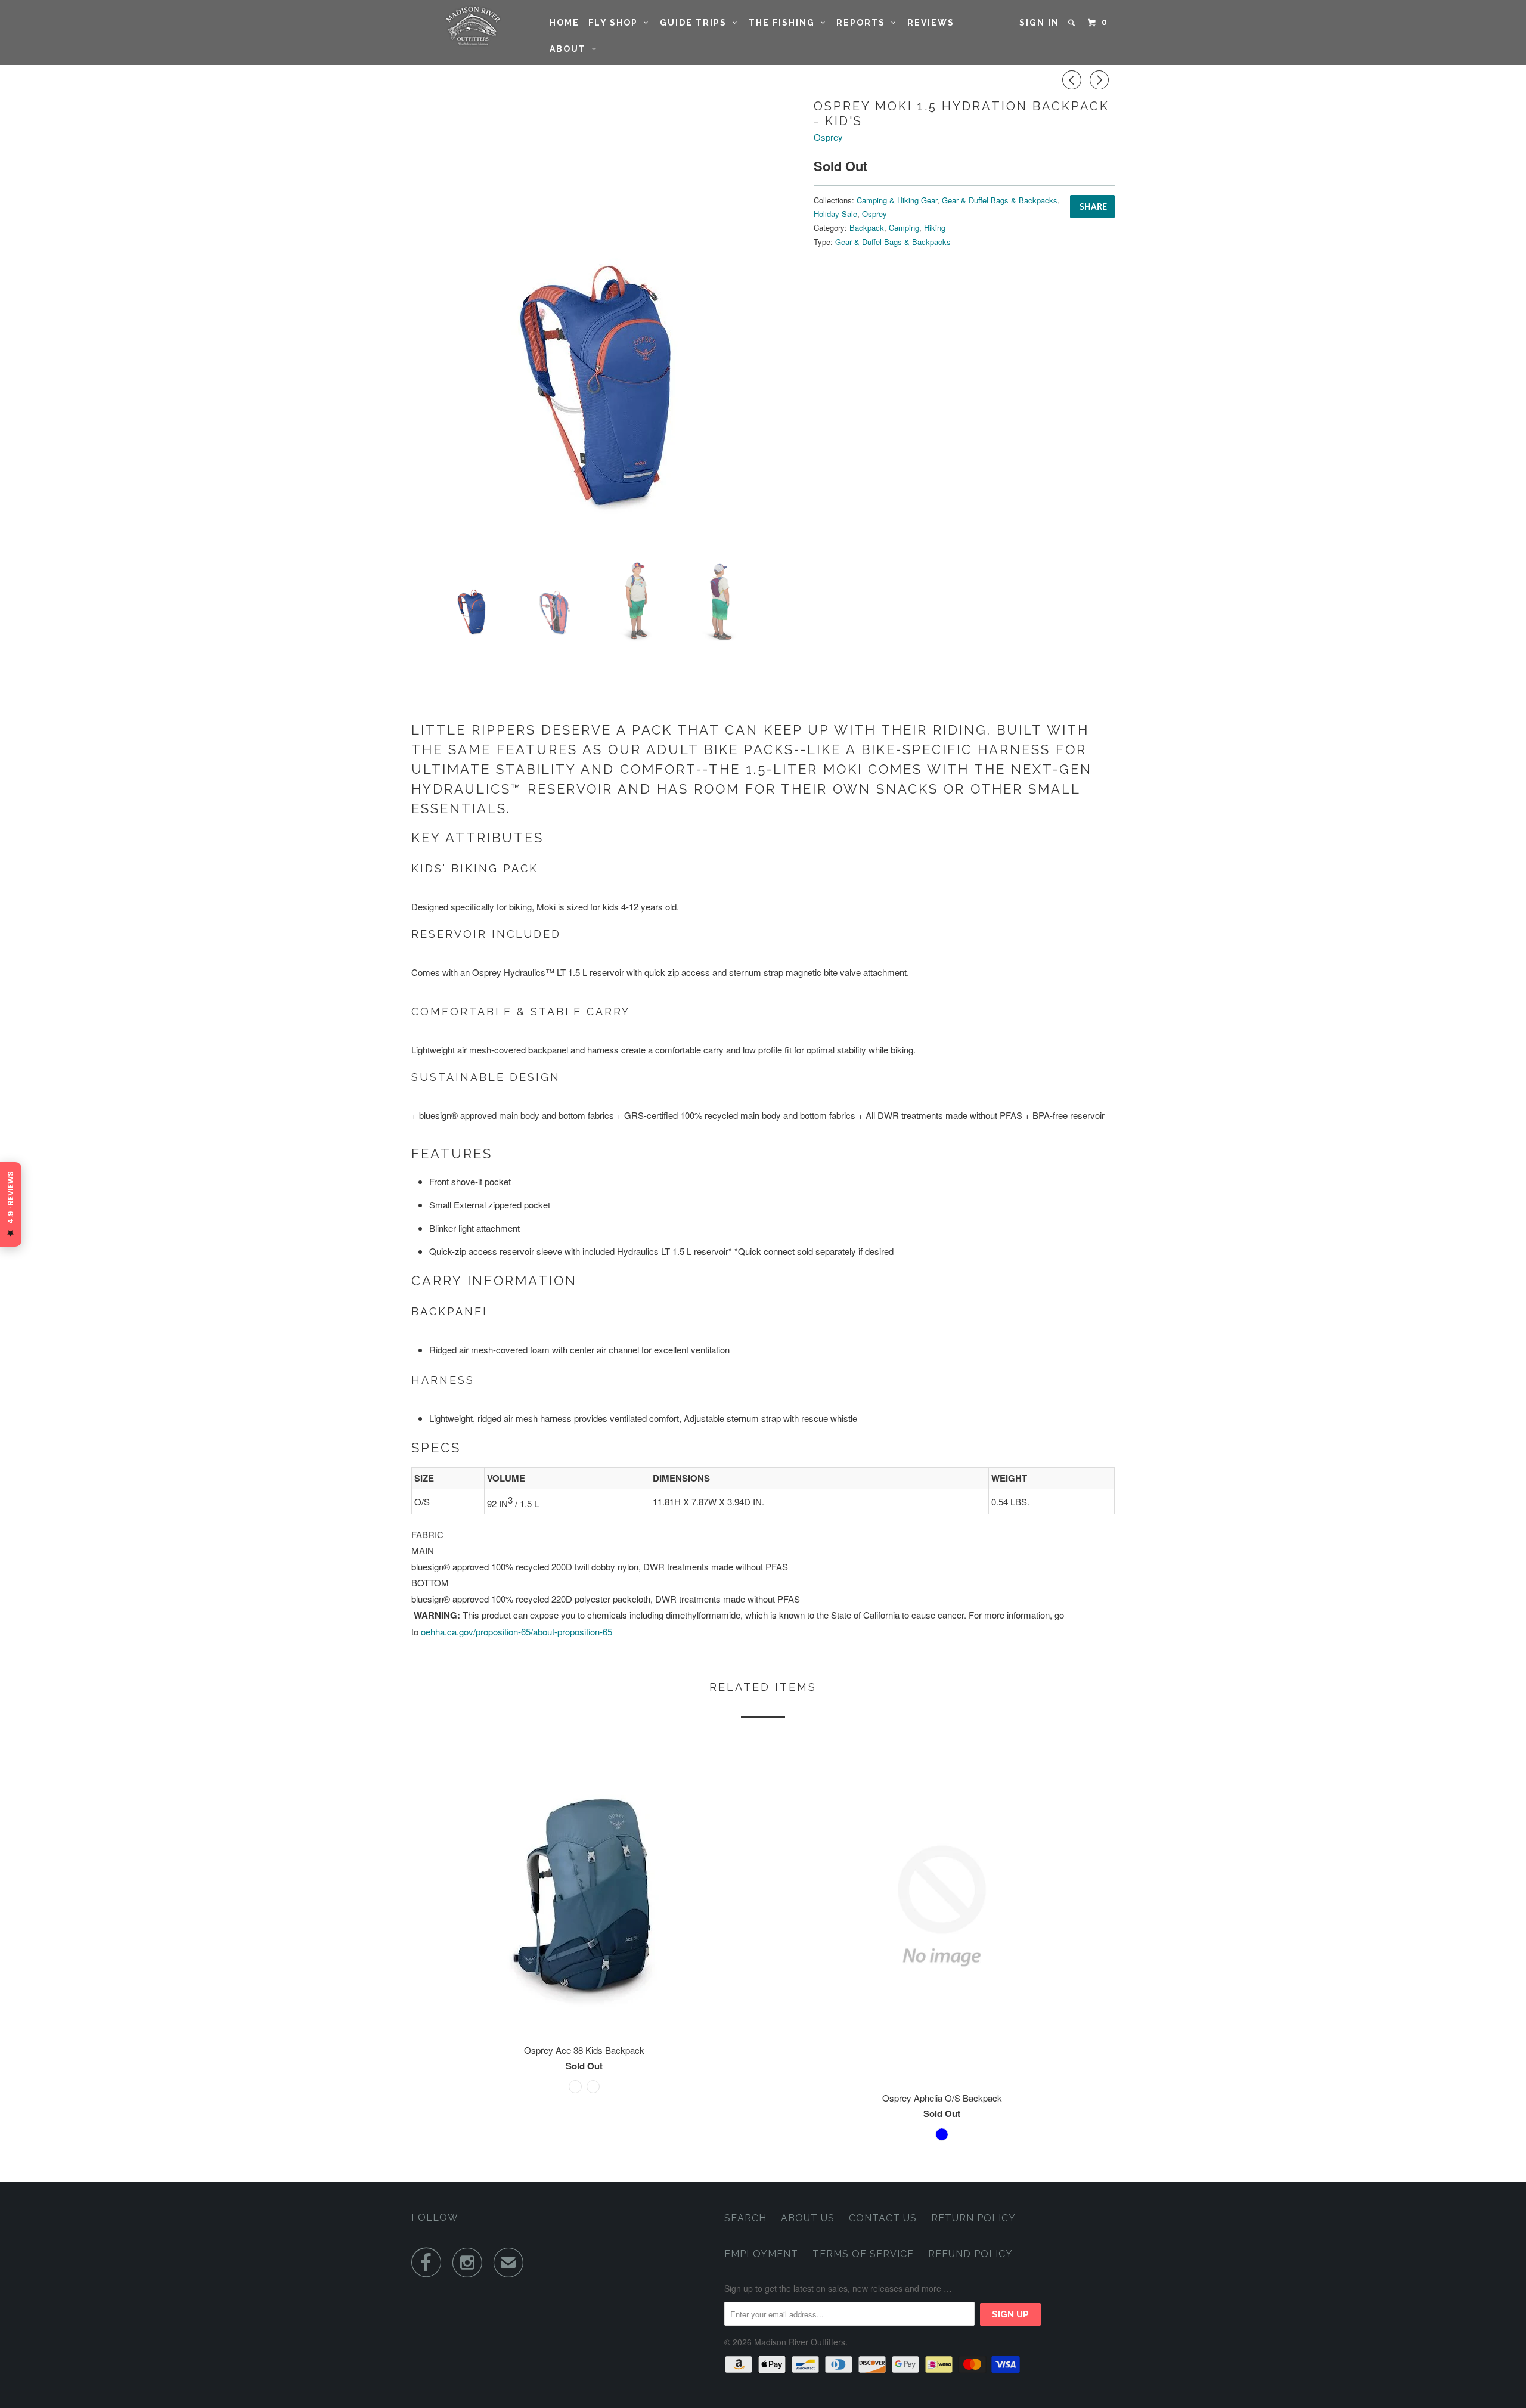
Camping (904, 227)
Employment (761, 2254)
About (571, 49)
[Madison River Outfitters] (472, 26)
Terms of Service (863, 2254)
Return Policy (973, 2218)
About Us (808, 2218)
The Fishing (785, 23)
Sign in (1039, 23)
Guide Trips (696, 23)
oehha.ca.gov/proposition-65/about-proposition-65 (517, 1631)
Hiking (935, 227)
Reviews (931, 23)
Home (565, 23)
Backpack (867, 227)
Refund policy (970, 2254)
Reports (864, 23)
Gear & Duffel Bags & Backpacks (1000, 200)
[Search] (1073, 23)
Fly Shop (616, 23)
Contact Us (883, 2218)
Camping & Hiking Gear (897, 200)
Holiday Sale (835, 214)
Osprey (828, 137)
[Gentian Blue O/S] (607, 323)
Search (745, 2218)
